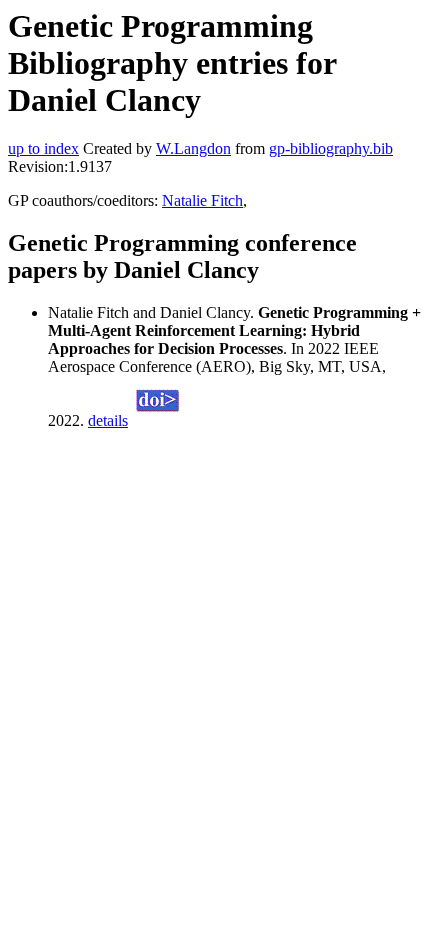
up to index (43, 148)
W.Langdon (193, 148)
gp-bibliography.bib (331, 148)
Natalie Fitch (202, 200)
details (108, 420)
